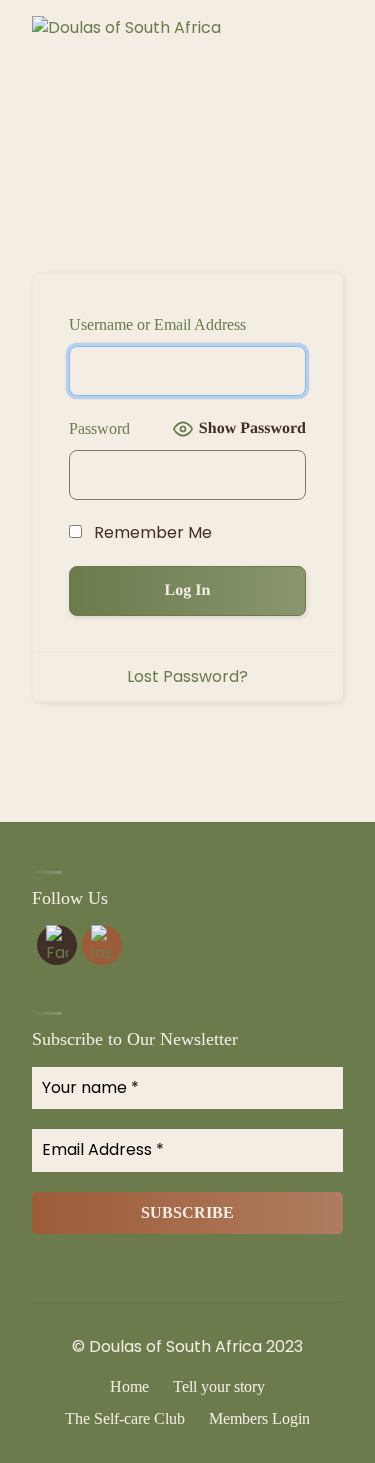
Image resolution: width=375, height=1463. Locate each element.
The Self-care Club (125, 1418)
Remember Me (151, 532)
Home (129, 1386)
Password (99, 428)
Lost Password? (187, 676)
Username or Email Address (157, 324)
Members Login (259, 1418)
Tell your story (219, 1386)
